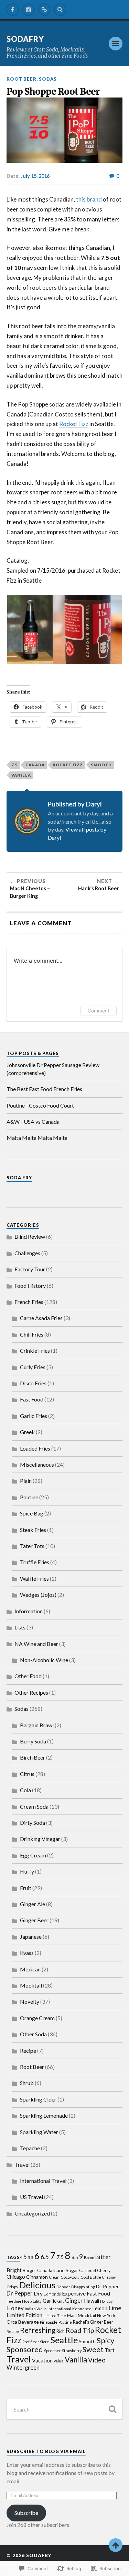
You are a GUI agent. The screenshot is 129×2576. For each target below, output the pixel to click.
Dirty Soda (33, 1823)
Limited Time (55, 2316)
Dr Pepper (20, 2293)
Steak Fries (33, 1530)
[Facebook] (13, 10)
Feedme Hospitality (24, 2301)
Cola (25, 1790)
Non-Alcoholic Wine (44, 1660)
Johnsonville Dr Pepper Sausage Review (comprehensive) (53, 1069)
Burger (29, 2271)
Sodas (48, 79)
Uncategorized (32, 2213)
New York (106, 2316)
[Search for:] (65, 2409)
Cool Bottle (91, 2277)
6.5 (45, 2257)
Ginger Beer (34, 1920)
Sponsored (25, 2349)
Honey (15, 2308)
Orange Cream (37, 2018)
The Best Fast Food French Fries (44, 1089)
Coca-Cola (70, 2277)
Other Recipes (31, 1692)
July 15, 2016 (35, 176)
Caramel (88, 2270)
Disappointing (83, 2287)
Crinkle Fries (35, 1350)
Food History (30, 1286)
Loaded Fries (35, 1448)
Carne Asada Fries (41, 1318)
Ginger (74, 2300)
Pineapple (49, 2322)
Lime (115, 2308)
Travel (22, 2165)
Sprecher (52, 2350)
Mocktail (31, 1985)
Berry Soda (33, 1741)
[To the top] (116, 2545)
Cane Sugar (66, 2270)
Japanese (31, 1937)
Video (97, 2360)
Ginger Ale (33, 1904)
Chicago (16, 2277)
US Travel (31, 2197)
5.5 (31, 2257)
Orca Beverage (23, 2322)
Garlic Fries (34, 1416)
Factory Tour (30, 1269)
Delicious (37, 2285)
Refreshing (38, 2330)
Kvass (27, 1953)
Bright (14, 2270)
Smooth (101, 765)
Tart (110, 2350)
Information (29, 1611)
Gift (61, 2301)
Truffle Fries (35, 1562)
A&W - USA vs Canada (33, 1121)
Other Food (28, 1676)
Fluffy (27, 1871)
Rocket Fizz (74, 424)
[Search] (60, 10)
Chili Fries (32, 1334)
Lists (20, 1627)
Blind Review (30, 1237)
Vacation (42, 2360)
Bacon (89, 2258)
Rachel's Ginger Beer (93, 2322)
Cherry (104, 2271)
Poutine (29, 1497)
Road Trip (80, 2330)
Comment (99, 1011)
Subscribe (26, 2513)
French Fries (29, 1302)
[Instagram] (29, 10)
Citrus (27, 1774)
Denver (63, 2287)
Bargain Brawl (37, 1725)
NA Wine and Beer (36, 1644)
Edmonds (52, 2294)
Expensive (74, 2293)
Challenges (27, 1253)
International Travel (43, 2181)
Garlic (50, 2301)
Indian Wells (36, 2309)
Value (59, 2361)
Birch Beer (33, 1757)
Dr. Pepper (107, 2286)
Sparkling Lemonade (44, 2115)
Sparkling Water (39, 2132)
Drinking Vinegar (40, 1839)
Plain (26, 1481)
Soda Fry (19, 1178)
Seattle (64, 2340)
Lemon (100, 2308)
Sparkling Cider (38, 2099)
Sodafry (25, 39)
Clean (54, 2277)
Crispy (12, 2287)
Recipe (28, 2051)
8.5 (75, 2257)
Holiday (106, 2301)
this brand (89, 199)
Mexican (30, 1969)
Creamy (109, 2277)
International (59, 2309)
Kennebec (82, 2309)
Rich (61, 2331)
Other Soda (33, 2034)
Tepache (30, 2148)
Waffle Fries (34, 1578)
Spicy (105, 2340)
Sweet (93, 2349)
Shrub (27, 2083)
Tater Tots (32, 1546)
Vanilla (21, 775)
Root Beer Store (36, 2342)
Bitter (103, 2257)
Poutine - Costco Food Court (40, 1105)
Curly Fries (33, 1367)
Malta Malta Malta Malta (37, 1138)
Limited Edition (24, 2315)
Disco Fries (33, 1383)
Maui (72, 2316)
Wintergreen (23, 2368)
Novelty (30, 2001)
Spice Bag (32, 1513)
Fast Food (32, 1399)
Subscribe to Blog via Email (46, 2451)
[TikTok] (44, 10)
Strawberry (72, 2351)
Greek (27, 1432)
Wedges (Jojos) (38, 1595)
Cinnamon (37, 2277)
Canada (35, 765)
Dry (38, 2293)
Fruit (26, 1888)
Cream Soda (34, 1806)
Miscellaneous (37, 1464)
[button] (30, 630)
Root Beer (21, 79)
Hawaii (92, 2301)
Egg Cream (33, 1855)
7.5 (14, 765)
